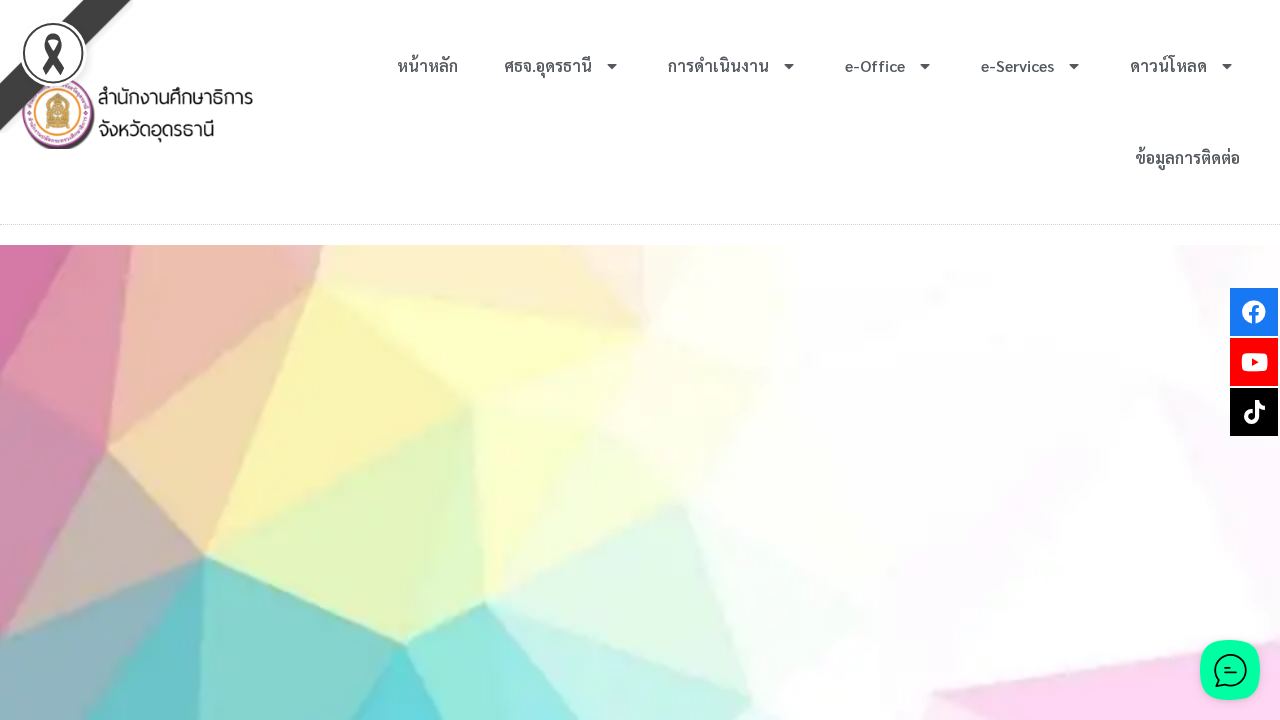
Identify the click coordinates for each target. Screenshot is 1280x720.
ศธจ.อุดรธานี (548, 65)
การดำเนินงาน (718, 65)
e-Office (875, 65)
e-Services (1017, 65)
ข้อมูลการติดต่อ (1187, 157)
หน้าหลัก (427, 65)
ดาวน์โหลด (1168, 65)
